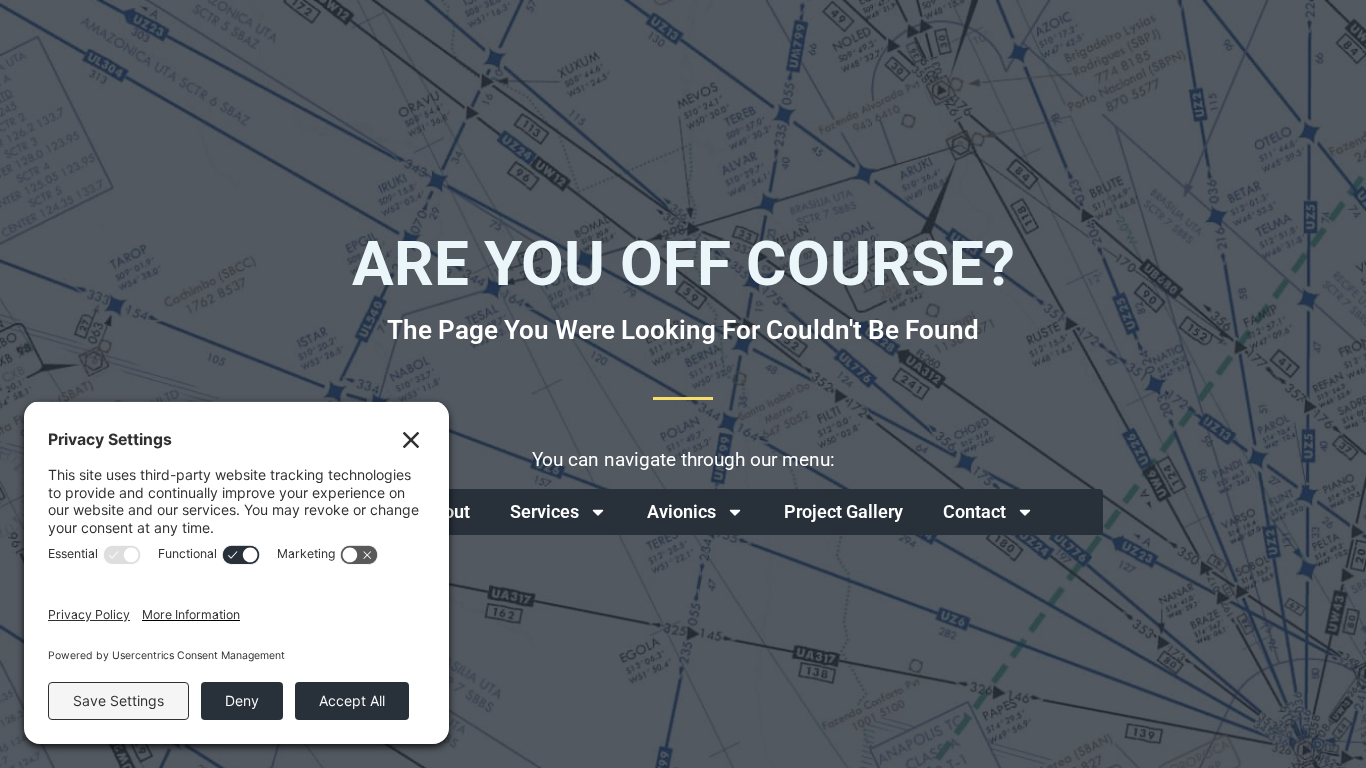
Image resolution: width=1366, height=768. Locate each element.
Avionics (681, 511)
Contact (974, 511)
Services (544, 511)
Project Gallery (843, 511)
